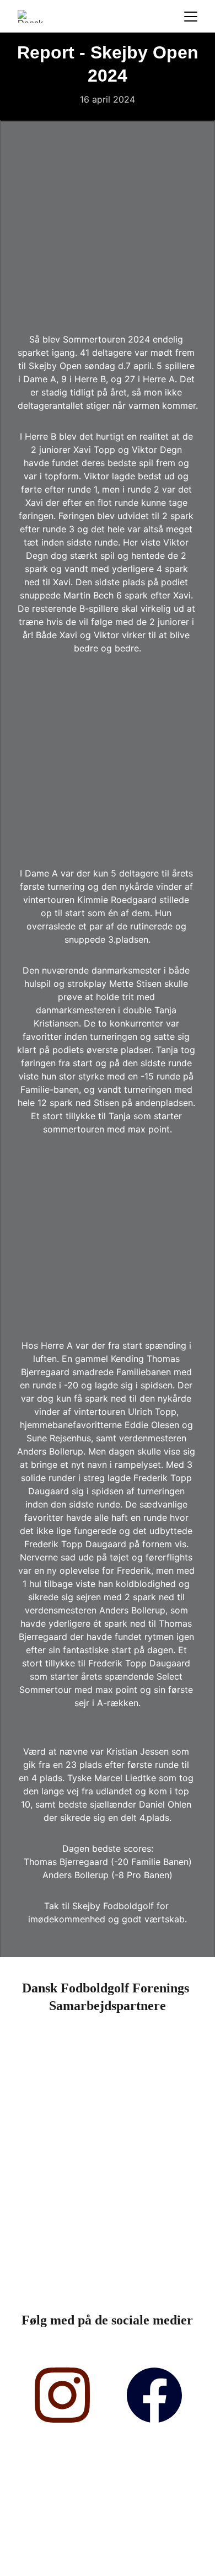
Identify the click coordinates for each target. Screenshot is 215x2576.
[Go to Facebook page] (154, 2395)
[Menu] (191, 17)
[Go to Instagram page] (62, 2395)
